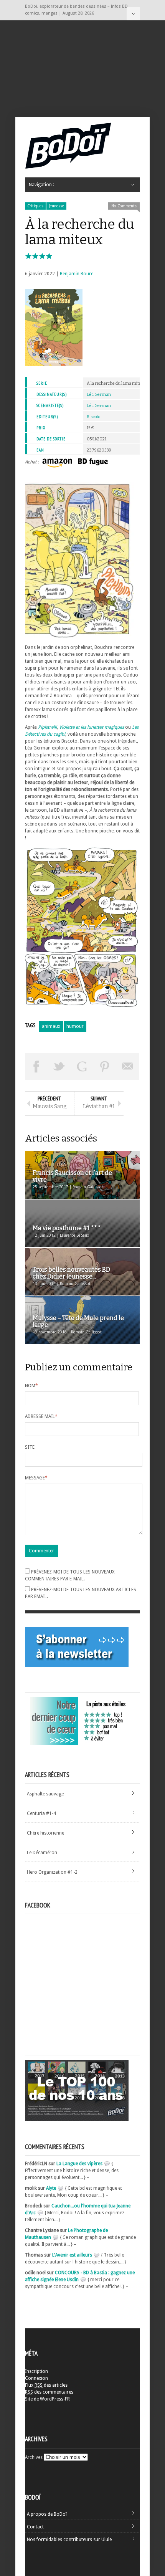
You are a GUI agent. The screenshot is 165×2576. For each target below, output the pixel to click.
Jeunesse (56, 206)
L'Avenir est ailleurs (72, 2255)
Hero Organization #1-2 (52, 1872)
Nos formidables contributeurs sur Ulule (69, 2540)
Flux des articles (46, 2385)
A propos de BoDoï (47, 2514)
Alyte (51, 2188)
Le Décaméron (42, 1853)
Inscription (36, 2371)
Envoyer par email (128, 1066)
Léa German (99, 395)
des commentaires (49, 2392)
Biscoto (93, 417)
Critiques (35, 206)
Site (30, 1447)
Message (36, 1478)
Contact (35, 2527)
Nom (31, 1386)
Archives (34, 2457)
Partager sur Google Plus (82, 1066)
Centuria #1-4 (41, 1813)
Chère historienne (45, 1833)
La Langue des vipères (79, 2164)
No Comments (124, 206)
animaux (51, 1026)
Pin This (105, 1066)
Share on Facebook (36, 1066)
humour (75, 1026)
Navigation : (133, 14)
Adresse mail (41, 1416)
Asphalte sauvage (45, 1794)
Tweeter (59, 1066)
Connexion (36, 2378)
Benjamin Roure (77, 274)
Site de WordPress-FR (47, 2399)
